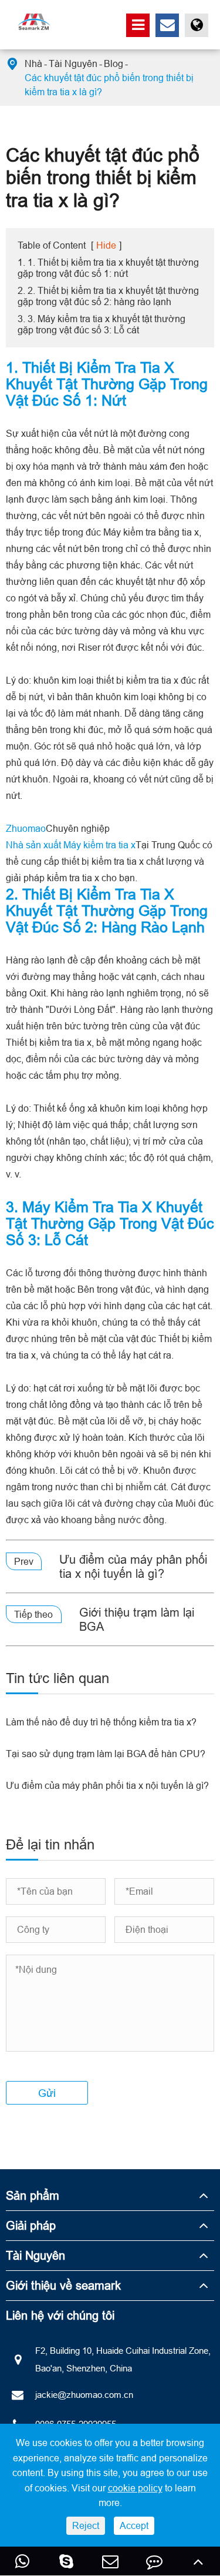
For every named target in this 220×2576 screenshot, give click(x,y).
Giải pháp (31, 2225)
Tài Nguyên (73, 63)
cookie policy (135, 2488)
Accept (134, 2525)
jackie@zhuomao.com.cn (84, 2395)
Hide (106, 245)
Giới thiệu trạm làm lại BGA (137, 1619)
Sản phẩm (33, 2195)
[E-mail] (110, 2561)
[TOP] (198, 2561)
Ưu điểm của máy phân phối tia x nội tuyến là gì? (133, 1566)
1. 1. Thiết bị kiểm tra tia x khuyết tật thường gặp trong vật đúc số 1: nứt (108, 268)
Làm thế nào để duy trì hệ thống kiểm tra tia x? (101, 1722)
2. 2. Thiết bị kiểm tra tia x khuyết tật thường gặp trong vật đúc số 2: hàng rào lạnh (108, 296)
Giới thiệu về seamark (63, 2285)
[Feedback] (154, 2561)
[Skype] (66, 2561)
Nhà (33, 63)
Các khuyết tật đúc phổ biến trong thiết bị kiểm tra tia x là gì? (109, 85)
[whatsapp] (22, 2561)
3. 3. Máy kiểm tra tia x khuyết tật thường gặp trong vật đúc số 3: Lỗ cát (101, 324)
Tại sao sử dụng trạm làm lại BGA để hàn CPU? (106, 1754)
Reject (86, 2525)
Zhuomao (26, 828)
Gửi (47, 2093)
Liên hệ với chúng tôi (60, 2315)
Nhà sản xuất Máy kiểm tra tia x (71, 845)
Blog (114, 63)
